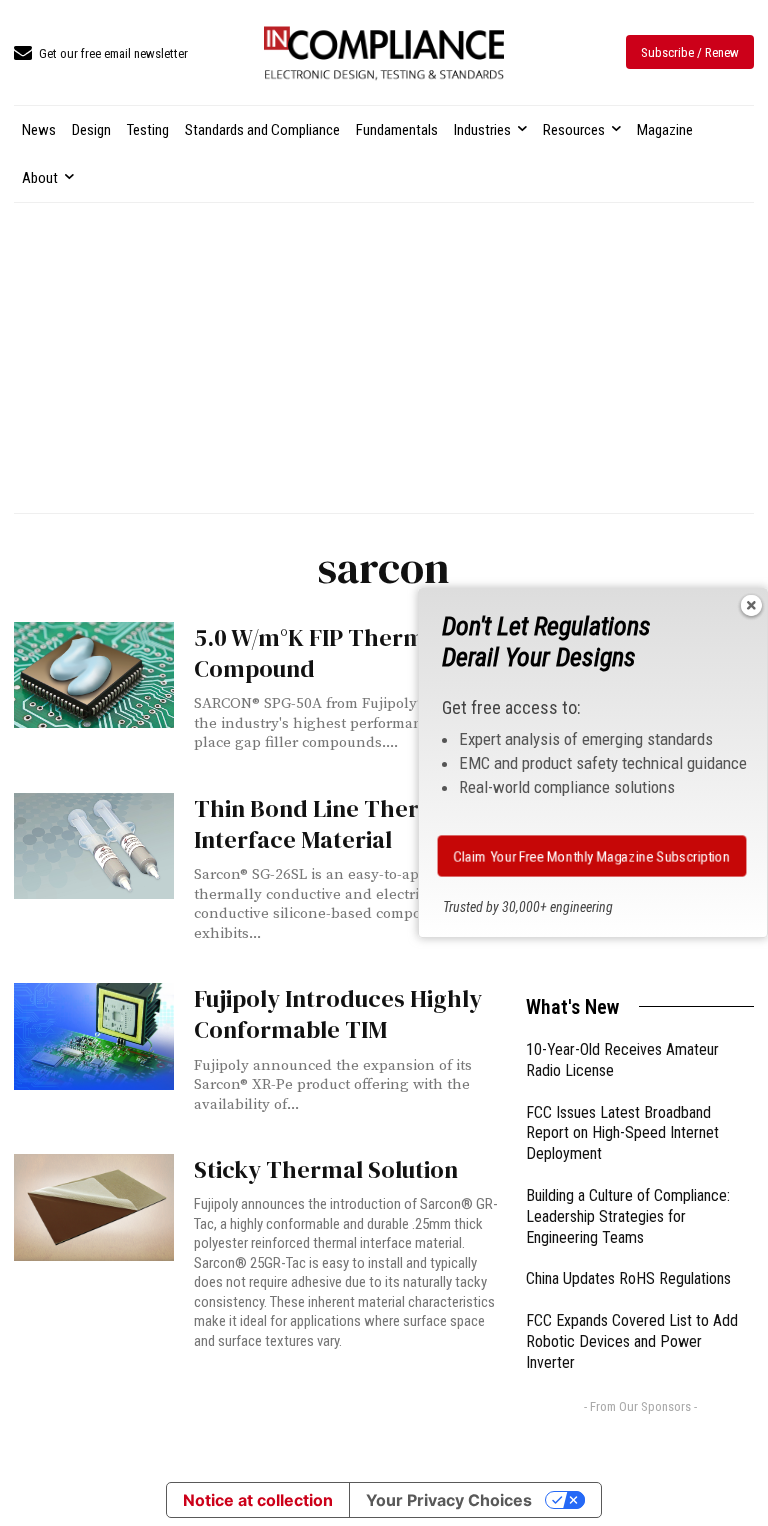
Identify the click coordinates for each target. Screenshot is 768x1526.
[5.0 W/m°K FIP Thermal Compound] (94, 675)
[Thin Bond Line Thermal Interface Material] (94, 846)
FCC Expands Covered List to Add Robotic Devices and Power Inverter (632, 1341)
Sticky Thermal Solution (326, 1169)
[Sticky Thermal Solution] (94, 1207)
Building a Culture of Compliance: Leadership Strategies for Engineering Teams (628, 1216)
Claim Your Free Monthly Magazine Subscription (591, 856)
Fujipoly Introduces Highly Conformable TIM (338, 1014)
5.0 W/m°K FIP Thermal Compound (319, 653)
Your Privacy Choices (449, 1500)
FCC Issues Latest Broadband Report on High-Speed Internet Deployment (622, 1133)
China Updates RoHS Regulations (628, 1278)
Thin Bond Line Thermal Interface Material (327, 824)
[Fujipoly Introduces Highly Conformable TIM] (94, 1036)
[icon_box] (101, 54)
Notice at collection (258, 1500)
